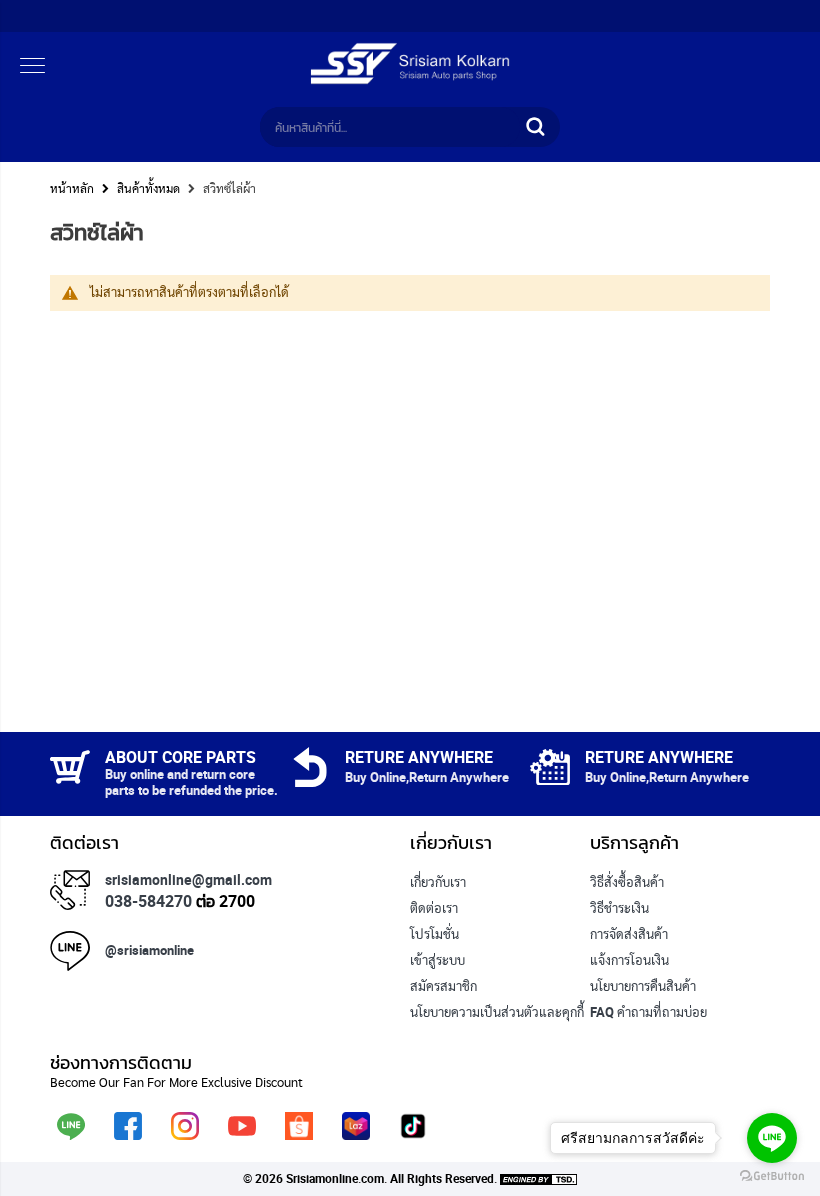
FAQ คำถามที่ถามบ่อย (648, 1012)
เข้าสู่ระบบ (437, 960)
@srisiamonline (149, 950)
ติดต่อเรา (434, 908)
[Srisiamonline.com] (410, 80)
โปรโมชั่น (434, 934)
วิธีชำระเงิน (619, 908)
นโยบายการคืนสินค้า (643, 986)
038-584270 (148, 901)
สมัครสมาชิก (443, 986)
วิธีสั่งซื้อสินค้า (627, 882)
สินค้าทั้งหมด (148, 188)
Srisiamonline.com (335, 1178)
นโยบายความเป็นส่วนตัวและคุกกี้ (497, 1012)
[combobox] (390, 127)
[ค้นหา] (535, 127)
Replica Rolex (448, 1038)
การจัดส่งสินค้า (629, 934)
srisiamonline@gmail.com (188, 879)
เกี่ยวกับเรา (438, 882)
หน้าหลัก (72, 188)
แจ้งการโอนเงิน (629, 960)
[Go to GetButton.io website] (772, 1176)
